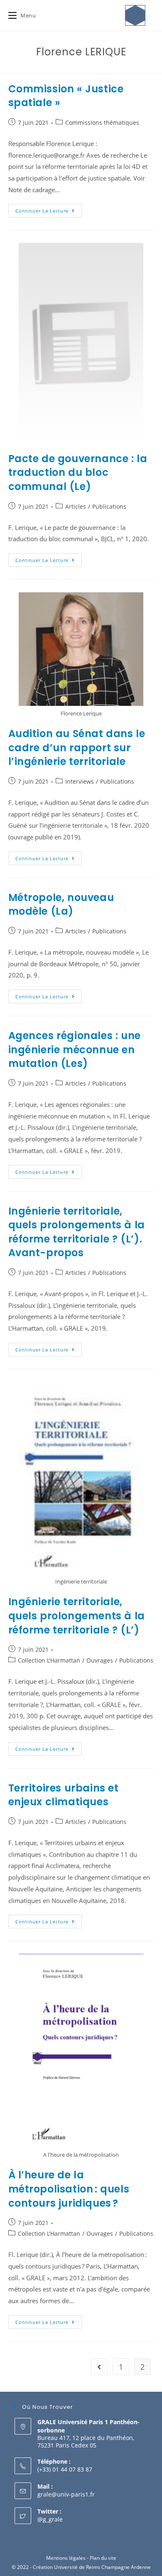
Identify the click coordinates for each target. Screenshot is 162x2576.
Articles (76, 506)
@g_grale (50, 2519)
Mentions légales (66, 2558)
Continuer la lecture (49, 209)
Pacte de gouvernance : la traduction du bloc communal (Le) (78, 473)
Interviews (80, 781)
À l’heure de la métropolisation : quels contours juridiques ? (69, 2189)
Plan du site (103, 2558)
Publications (109, 506)
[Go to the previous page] (99, 2367)
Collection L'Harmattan (49, 1660)
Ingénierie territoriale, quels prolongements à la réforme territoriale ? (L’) (77, 1616)
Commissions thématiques (102, 122)
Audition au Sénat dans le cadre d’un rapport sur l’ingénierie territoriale (77, 747)
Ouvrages (100, 1660)
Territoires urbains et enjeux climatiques (64, 1795)
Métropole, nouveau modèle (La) (61, 904)
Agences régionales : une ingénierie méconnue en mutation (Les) (75, 1049)
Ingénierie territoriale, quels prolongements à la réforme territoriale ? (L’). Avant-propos (77, 1232)
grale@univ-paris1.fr (66, 2494)
